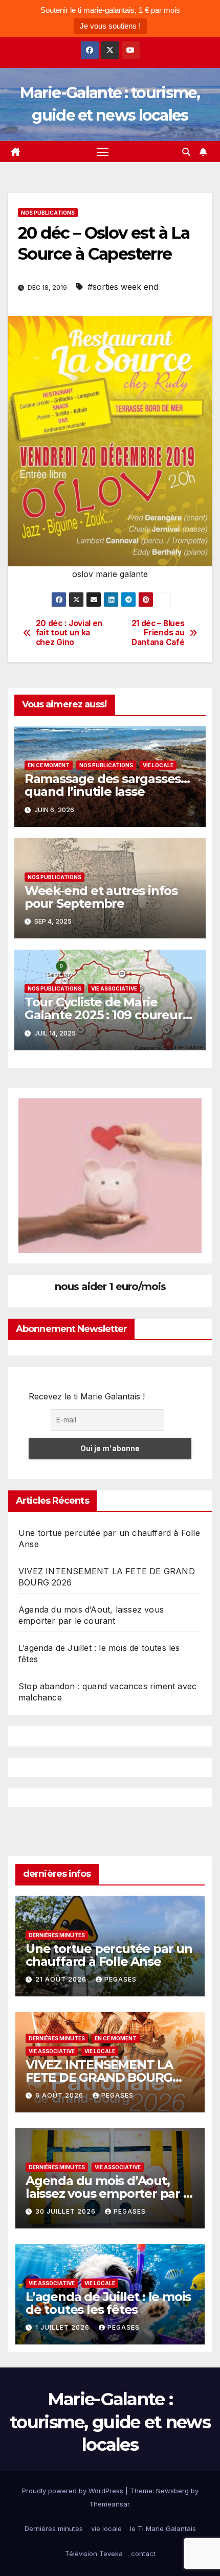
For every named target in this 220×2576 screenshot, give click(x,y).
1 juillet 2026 (63, 2327)
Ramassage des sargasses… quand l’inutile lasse (107, 785)
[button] (186, 152)
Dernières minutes (57, 1935)
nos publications (48, 213)
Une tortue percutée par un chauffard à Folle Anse (109, 1955)
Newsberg (172, 2491)
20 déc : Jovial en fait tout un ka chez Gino (69, 633)
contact (143, 2554)
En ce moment (49, 765)
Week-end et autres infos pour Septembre (101, 897)
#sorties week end (123, 287)
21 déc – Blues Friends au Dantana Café (158, 633)
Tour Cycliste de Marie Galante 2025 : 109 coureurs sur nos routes (107, 1015)
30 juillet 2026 (67, 2211)
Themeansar (109, 2504)
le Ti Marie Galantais (163, 2528)
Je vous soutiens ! (110, 26)
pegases (120, 1979)
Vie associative (114, 988)
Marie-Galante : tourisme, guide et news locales (110, 2422)
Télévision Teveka (94, 2554)
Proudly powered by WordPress (74, 2491)
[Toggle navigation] (103, 152)
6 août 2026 (60, 2095)
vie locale (158, 765)
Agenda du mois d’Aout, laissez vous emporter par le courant (110, 2193)
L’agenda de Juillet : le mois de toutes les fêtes (108, 2303)
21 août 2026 (62, 1979)
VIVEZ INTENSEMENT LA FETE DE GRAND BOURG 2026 (99, 2077)
